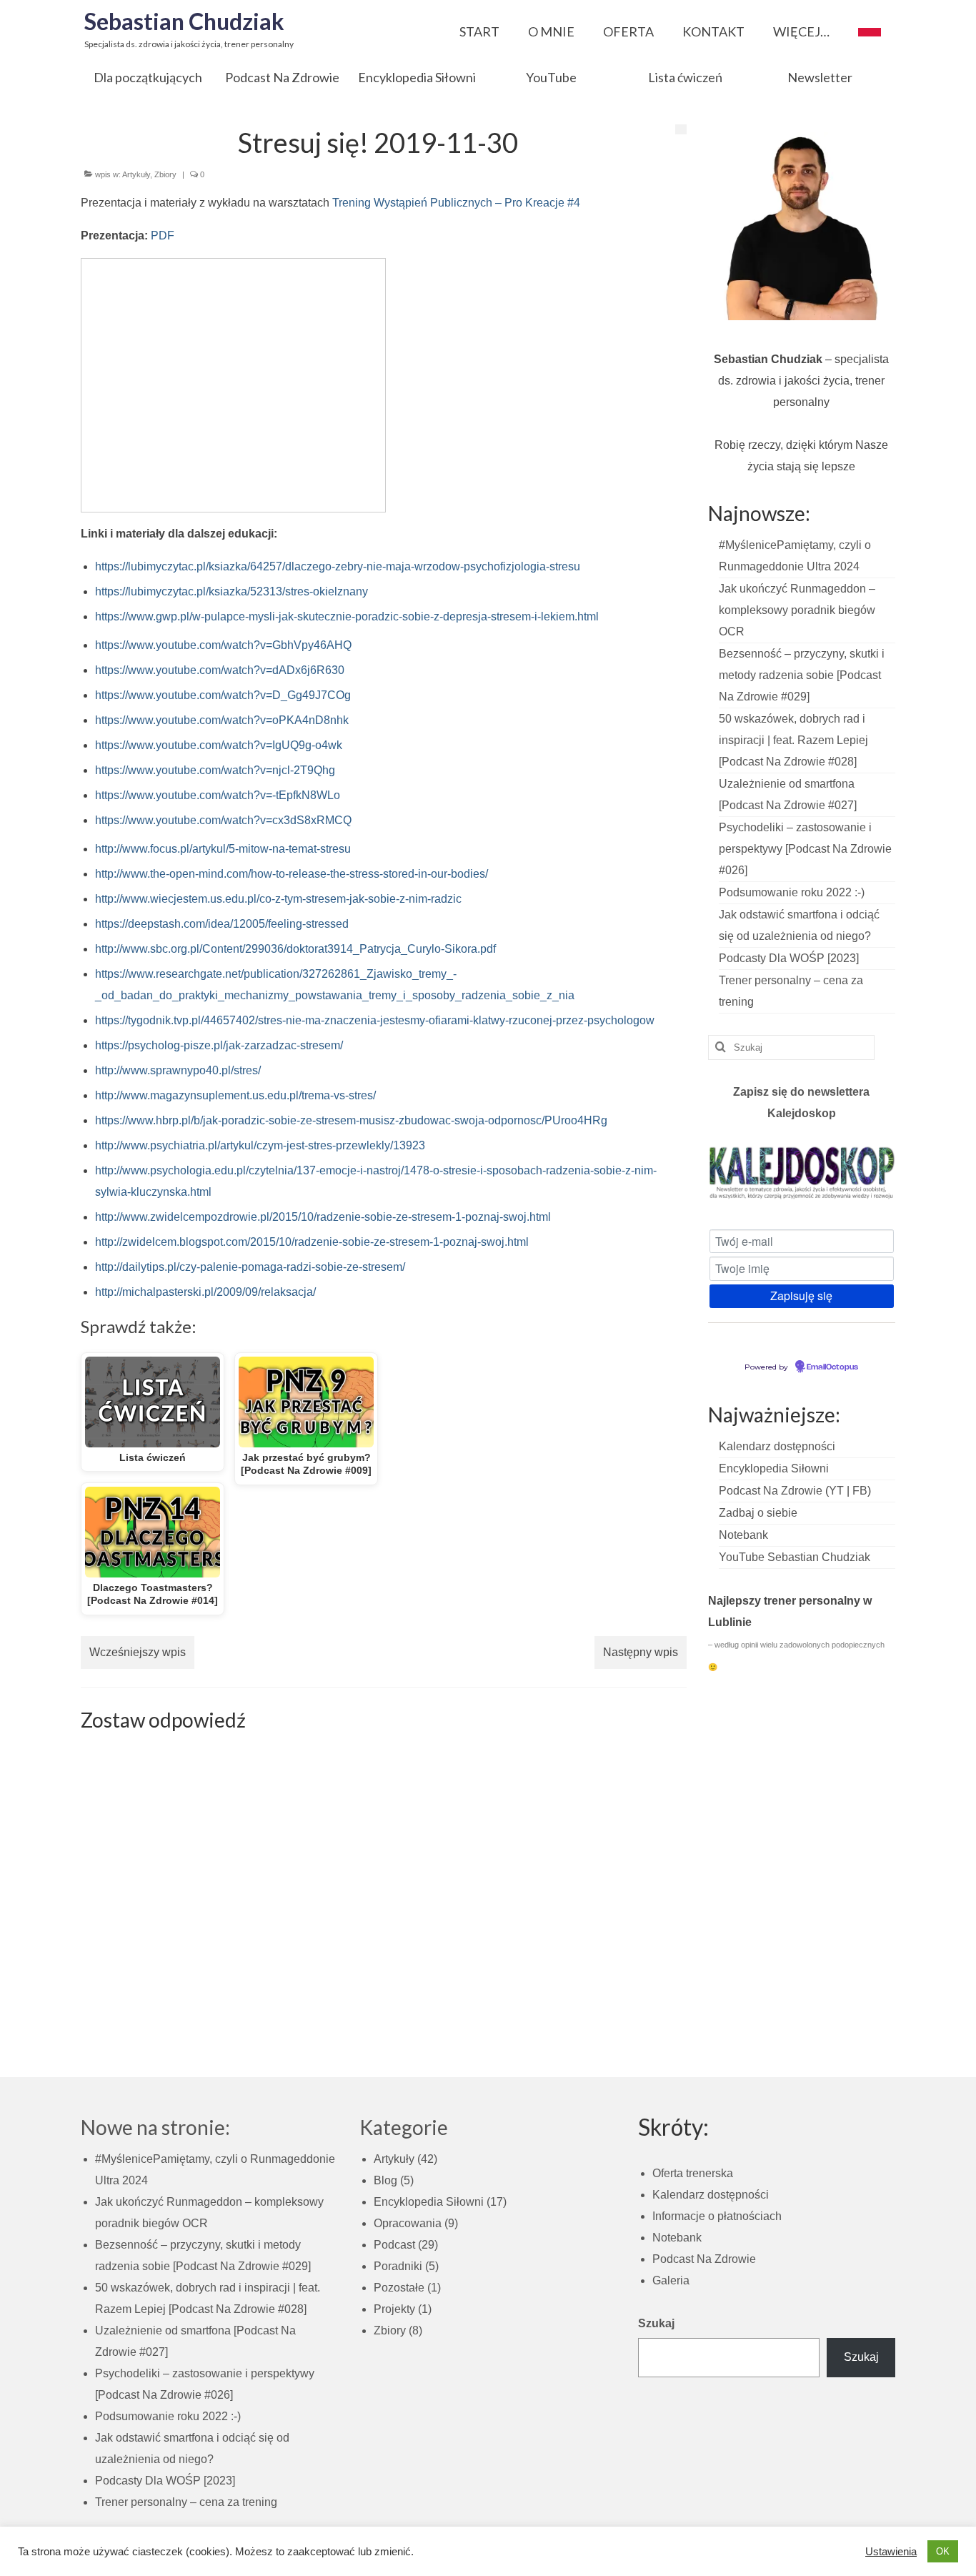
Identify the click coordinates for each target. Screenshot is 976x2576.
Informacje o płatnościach (717, 2216)
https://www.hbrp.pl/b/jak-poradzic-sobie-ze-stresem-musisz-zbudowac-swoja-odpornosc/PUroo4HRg (351, 1120)
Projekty (394, 2309)
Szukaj (656, 2323)
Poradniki (398, 2266)
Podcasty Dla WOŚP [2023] (789, 958)
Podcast (394, 2245)
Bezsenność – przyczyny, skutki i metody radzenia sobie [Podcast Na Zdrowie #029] (802, 675)
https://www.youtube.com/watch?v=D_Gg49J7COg (223, 695)
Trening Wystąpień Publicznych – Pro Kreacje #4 (456, 203)
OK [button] (943, 2551)
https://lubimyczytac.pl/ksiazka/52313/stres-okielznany (231, 591)
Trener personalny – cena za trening (186, 2502)
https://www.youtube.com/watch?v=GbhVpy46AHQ (223, 645)
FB (860, 1491)
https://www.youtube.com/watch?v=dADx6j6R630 (220, 670)
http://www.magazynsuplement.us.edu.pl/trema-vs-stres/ (235, 1095)
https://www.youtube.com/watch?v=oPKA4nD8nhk (222, 720)
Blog (385, 2180)
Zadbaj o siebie (758, 1513)
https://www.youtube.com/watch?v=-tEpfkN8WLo (218, 795)
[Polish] (870, 28)
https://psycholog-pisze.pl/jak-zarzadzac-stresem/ (219, 1045)
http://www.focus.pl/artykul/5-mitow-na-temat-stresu (223, 849)
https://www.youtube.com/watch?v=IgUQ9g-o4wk (219, 745)
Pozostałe (399, 2288)
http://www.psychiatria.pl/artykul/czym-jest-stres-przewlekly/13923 (260, 1145)
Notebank (743, 1535)
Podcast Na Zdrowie (771, 1491)
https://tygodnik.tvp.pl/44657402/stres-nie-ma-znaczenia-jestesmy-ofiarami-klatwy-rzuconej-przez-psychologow (375, 1020)
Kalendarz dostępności (777, 1446)
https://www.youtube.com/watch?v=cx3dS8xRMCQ (223, 820)
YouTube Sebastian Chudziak (795, 1557)
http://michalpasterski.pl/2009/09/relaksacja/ (205, 1292)
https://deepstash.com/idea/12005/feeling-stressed (222, 924)
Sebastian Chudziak (184, 21)
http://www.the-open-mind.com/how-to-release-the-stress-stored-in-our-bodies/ (292, 874)
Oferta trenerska (693, 2173)
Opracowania (408, 2223)
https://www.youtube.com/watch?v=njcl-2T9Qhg (215, 770)
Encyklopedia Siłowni (774, 1468)
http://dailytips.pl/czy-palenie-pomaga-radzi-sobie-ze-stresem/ (250, 1267)
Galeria (671, 2280)
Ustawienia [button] (891, 2552)
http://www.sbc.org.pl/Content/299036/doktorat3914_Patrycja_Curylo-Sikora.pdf (295, 949)
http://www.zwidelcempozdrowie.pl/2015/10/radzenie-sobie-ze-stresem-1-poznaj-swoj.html (323, 1217)
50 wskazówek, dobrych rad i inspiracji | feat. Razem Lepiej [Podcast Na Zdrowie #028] (793, 740)
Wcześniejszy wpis (138, 1652)
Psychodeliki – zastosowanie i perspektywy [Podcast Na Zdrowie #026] (805, 849)
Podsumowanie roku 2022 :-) (792, 892)
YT (836, 1491)
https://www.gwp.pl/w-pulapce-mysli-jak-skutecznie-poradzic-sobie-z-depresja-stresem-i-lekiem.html (347, 616)
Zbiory (165, 174)
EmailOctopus (832, 1367)
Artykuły (136, 174)
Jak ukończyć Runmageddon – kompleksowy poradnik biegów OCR (797, 610)
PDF (163, 236)
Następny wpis (641, 1652)
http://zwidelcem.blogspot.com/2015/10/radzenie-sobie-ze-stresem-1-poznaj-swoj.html (312, 1242)
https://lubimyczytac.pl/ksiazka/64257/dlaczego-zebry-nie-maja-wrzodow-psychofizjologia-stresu (338, 566)
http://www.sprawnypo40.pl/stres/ (178, 1070)
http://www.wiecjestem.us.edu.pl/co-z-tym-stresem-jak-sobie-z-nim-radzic (278, 899)
